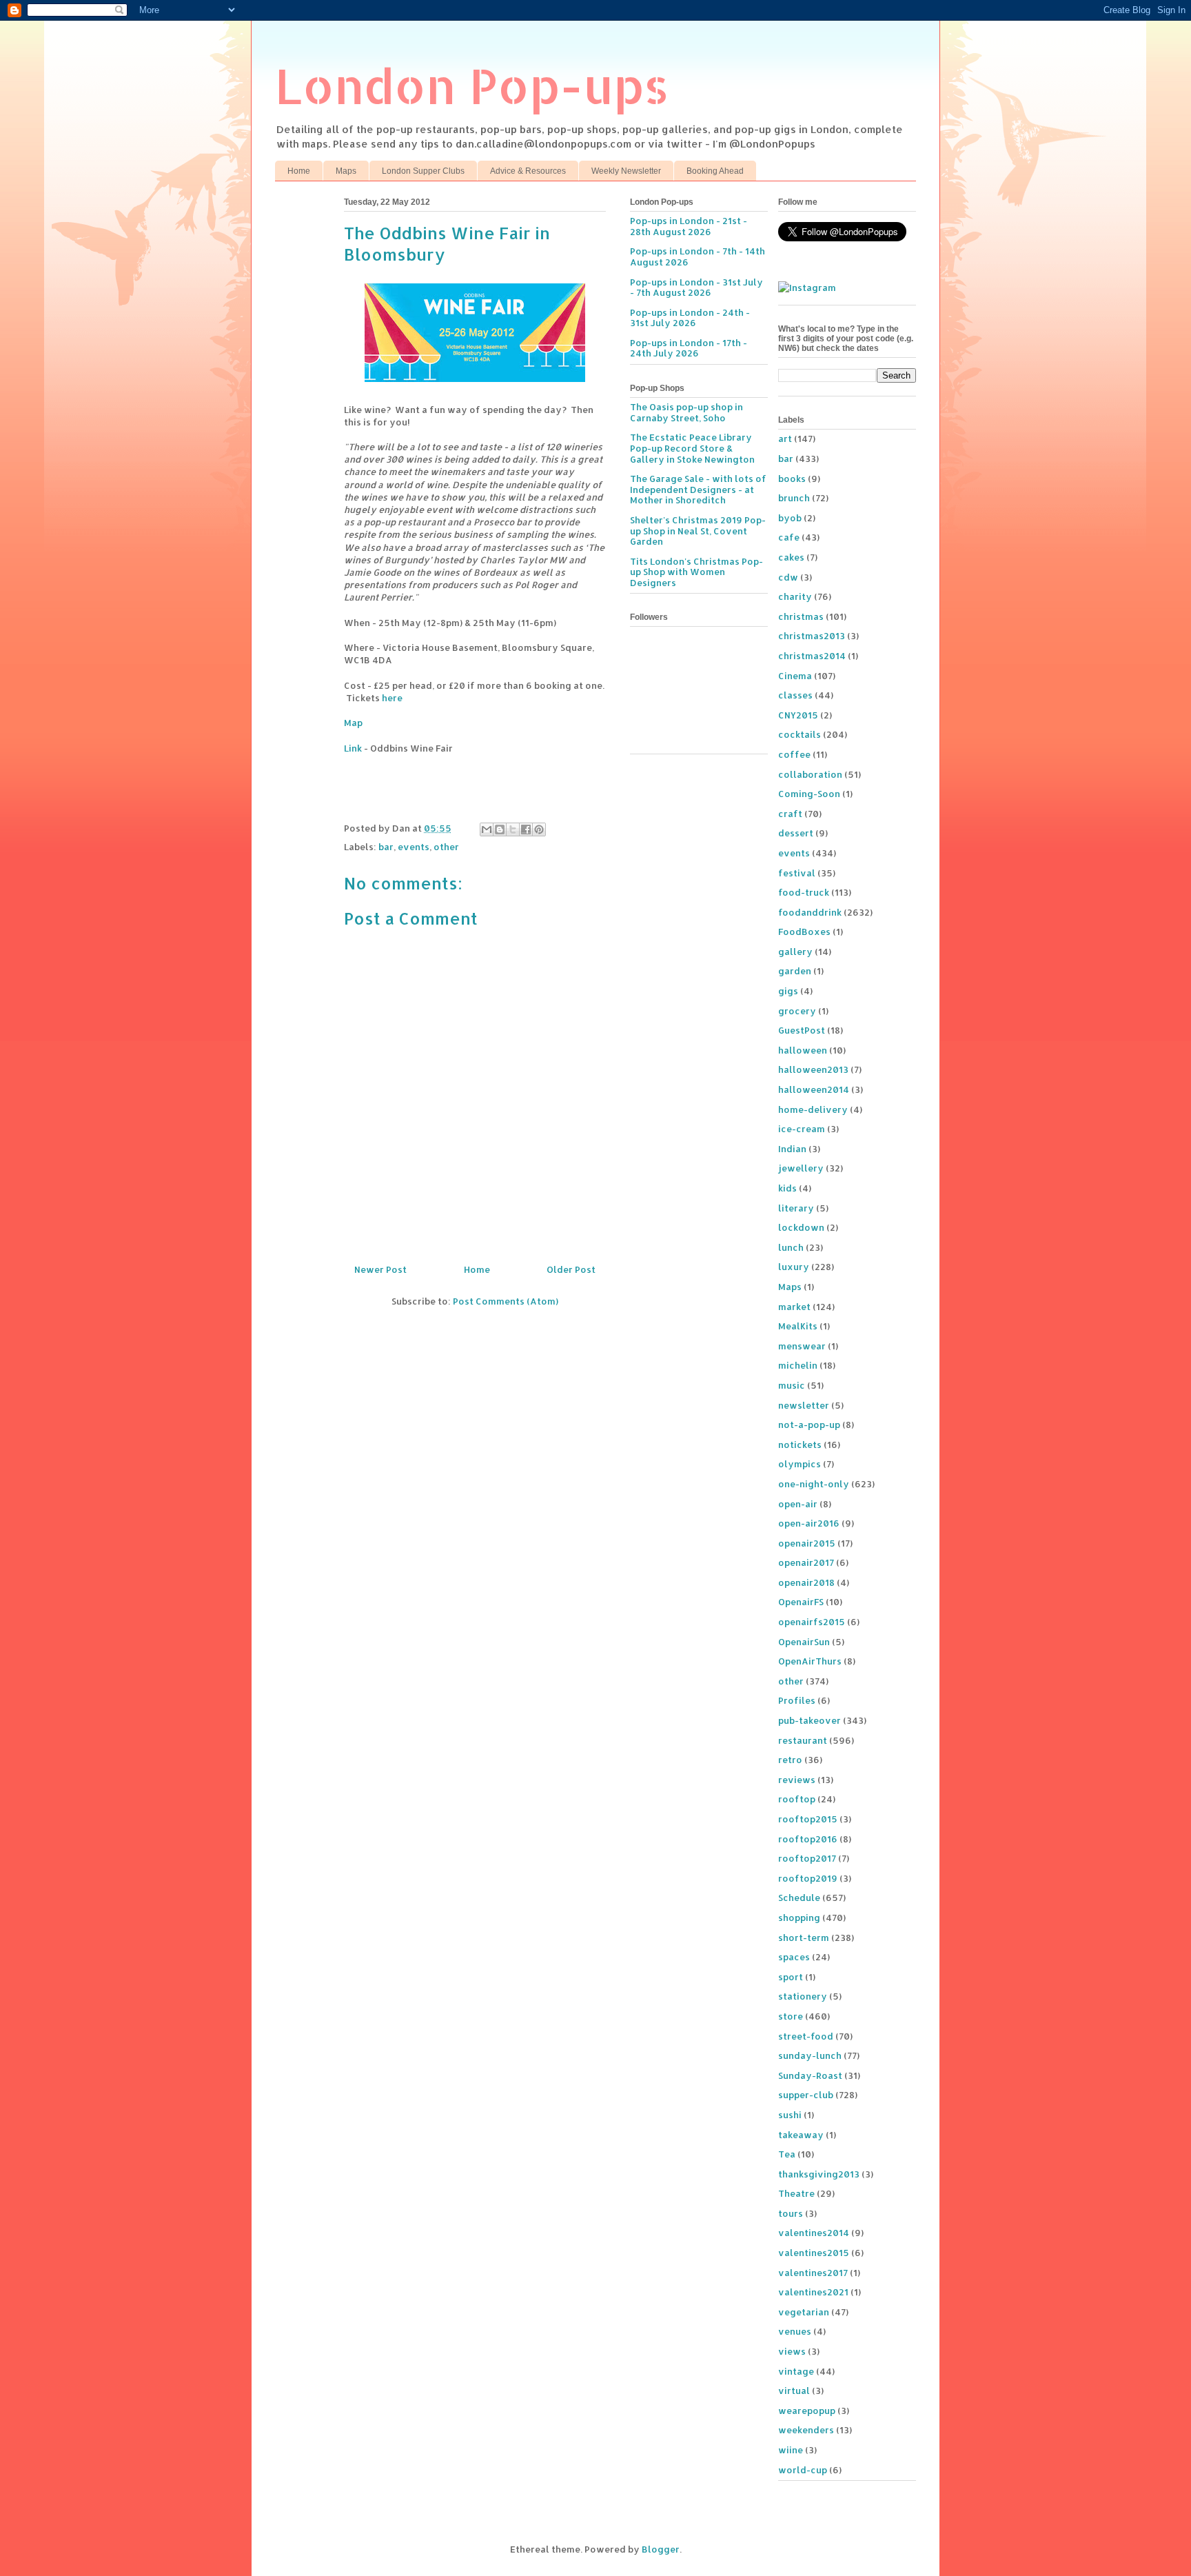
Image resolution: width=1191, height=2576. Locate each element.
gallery (795, 952)
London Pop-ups (472, 85)
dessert (796, 833)
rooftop (797, 1799)
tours (791, 2213)
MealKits (798, 1326)
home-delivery (813, 1109)
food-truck (804, 892)
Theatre (796, 2193)
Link (353, 748)
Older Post (571, 1269)
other (446, 847)
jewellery (801, 1168)
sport (791, 1977)
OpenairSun (804, 1642)
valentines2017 (813, 2273)
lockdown (801, 1227)
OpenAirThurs (810, 1661)
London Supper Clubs (423, 171)
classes (795, 695)
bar (386, 847)
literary (796, 1208)
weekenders (806, 2430)
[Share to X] (513, 829)
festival (797, 873)
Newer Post (380, 1269)
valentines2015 (814, 2253)
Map (353, 723)
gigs (788, 991)
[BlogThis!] (500, 829)
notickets (800, 1445)
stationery (803, 1996)
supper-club (806, 2095)
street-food (806, 2036)
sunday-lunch (810, 2055)
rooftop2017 (807, 1858)
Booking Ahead (715, 171)
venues (795, 2331)
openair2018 (806, 1582)
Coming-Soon (809, 794)
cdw (788, 577)
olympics (800, 1464)
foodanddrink (810, 912)
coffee (794, 754)
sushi (790, 2115)
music (792, 1385)
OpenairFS (801, 1602)
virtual (794, 2391)
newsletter (804, 1405)
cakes (791, 557)
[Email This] (487, 829)
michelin (798, 1365)
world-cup (803, 2470)
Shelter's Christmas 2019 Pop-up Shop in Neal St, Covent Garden (698, 531)
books (792, 479)
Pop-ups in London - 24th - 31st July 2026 (690, 318)
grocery (797, 1011)
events (414, 847)
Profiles (797, 1700)
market (794, 1307)
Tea (787, 2154)
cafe (789, 537)
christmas (801, 616)
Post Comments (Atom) (506, 1301)
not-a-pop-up (809, 1425)
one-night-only (814, 1484)
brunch (794, 498)
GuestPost (802, 1030)
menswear (802, 1346)
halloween (803, 1050)
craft (790, 814)
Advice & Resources (528, 171)
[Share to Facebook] (526, 829)
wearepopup (807, 2411)
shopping (799, 1918)
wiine (791, 2450)
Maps (346, 171)
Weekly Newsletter (626, 171)
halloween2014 (814, 1089)
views (792, 2351)
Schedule (799, 1898)
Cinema (795, 676)
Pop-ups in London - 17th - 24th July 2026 (689, 348)
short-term (804, 1938)
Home (299, 171)
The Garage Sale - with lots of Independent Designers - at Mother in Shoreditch (698, 489)
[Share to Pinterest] (539, 829)
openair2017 (806, 1562)
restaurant (803, 1740)
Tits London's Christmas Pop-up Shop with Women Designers (696, 572)
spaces (794, 1957)
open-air (798, 1504)
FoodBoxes (804, 932)
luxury (794, 1267)
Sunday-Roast (810, 2075)
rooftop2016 (808, 1839)
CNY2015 (798, 715)
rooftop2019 (808, 1878)
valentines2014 (814, 2233)
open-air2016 (809, 1523)
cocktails (800, 734)
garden (795, 971)
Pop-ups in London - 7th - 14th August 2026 (698, 256)
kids (787, 1188)
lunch (791, 1247)
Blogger (661, 2549)
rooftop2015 (808, 1819)
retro (790, 1760)
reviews (797, 1780)
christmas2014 (812, 656)
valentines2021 (813, 2292)
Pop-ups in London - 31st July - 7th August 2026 (696, 288)
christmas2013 (812, 636)
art (785, 439)
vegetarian (804, 2312)
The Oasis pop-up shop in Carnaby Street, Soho (686, 412)
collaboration (810, 774)
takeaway (801, 2135)
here (392, 698)
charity (795, 596)
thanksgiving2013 (819, 2174)
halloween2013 (813, 1069)
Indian (792, 1149)
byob (790, 518)
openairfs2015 (812, 1622)
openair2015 (807, 1543)
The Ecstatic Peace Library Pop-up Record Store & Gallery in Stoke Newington (692, 448)
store (791, 2016)
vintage (796, 2371)
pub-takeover (810, 1720)
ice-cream (802, 1129)
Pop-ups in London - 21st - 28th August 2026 (689, 226)
